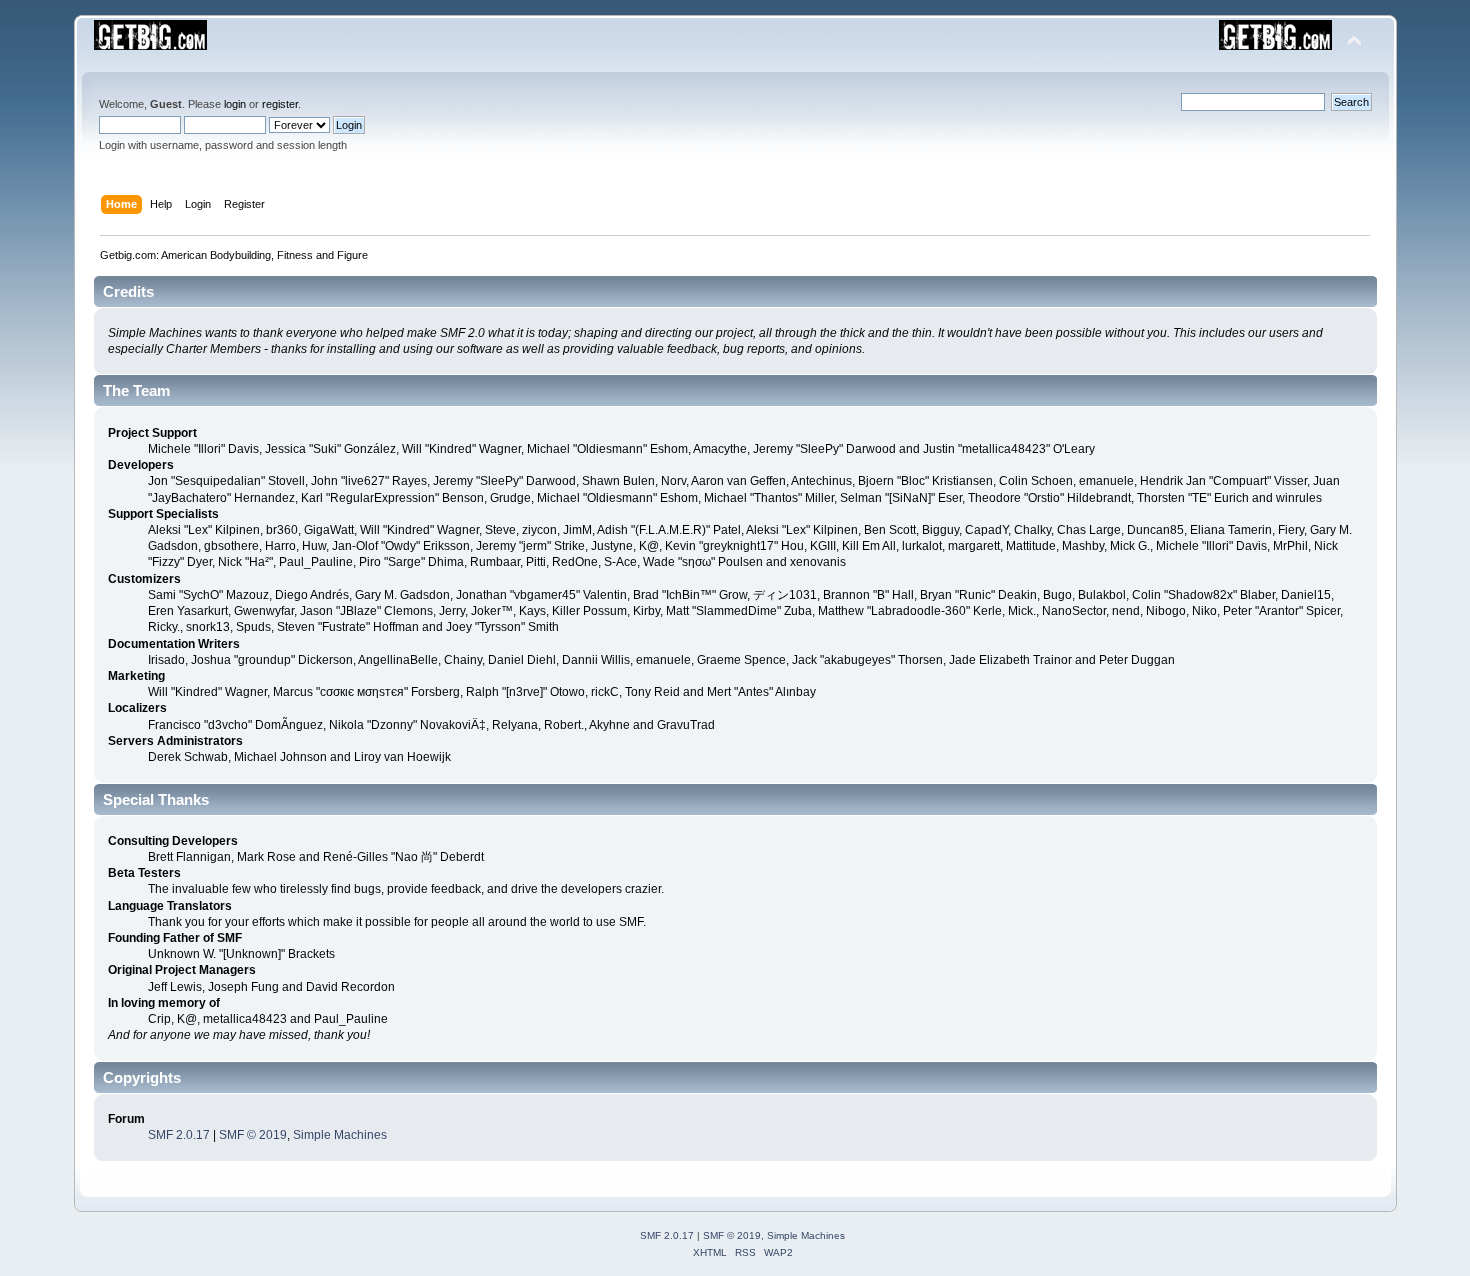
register (280, 104)
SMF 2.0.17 (179, 1135)
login (235, 104)
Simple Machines (340, 1135)
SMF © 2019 (253, 1135)
